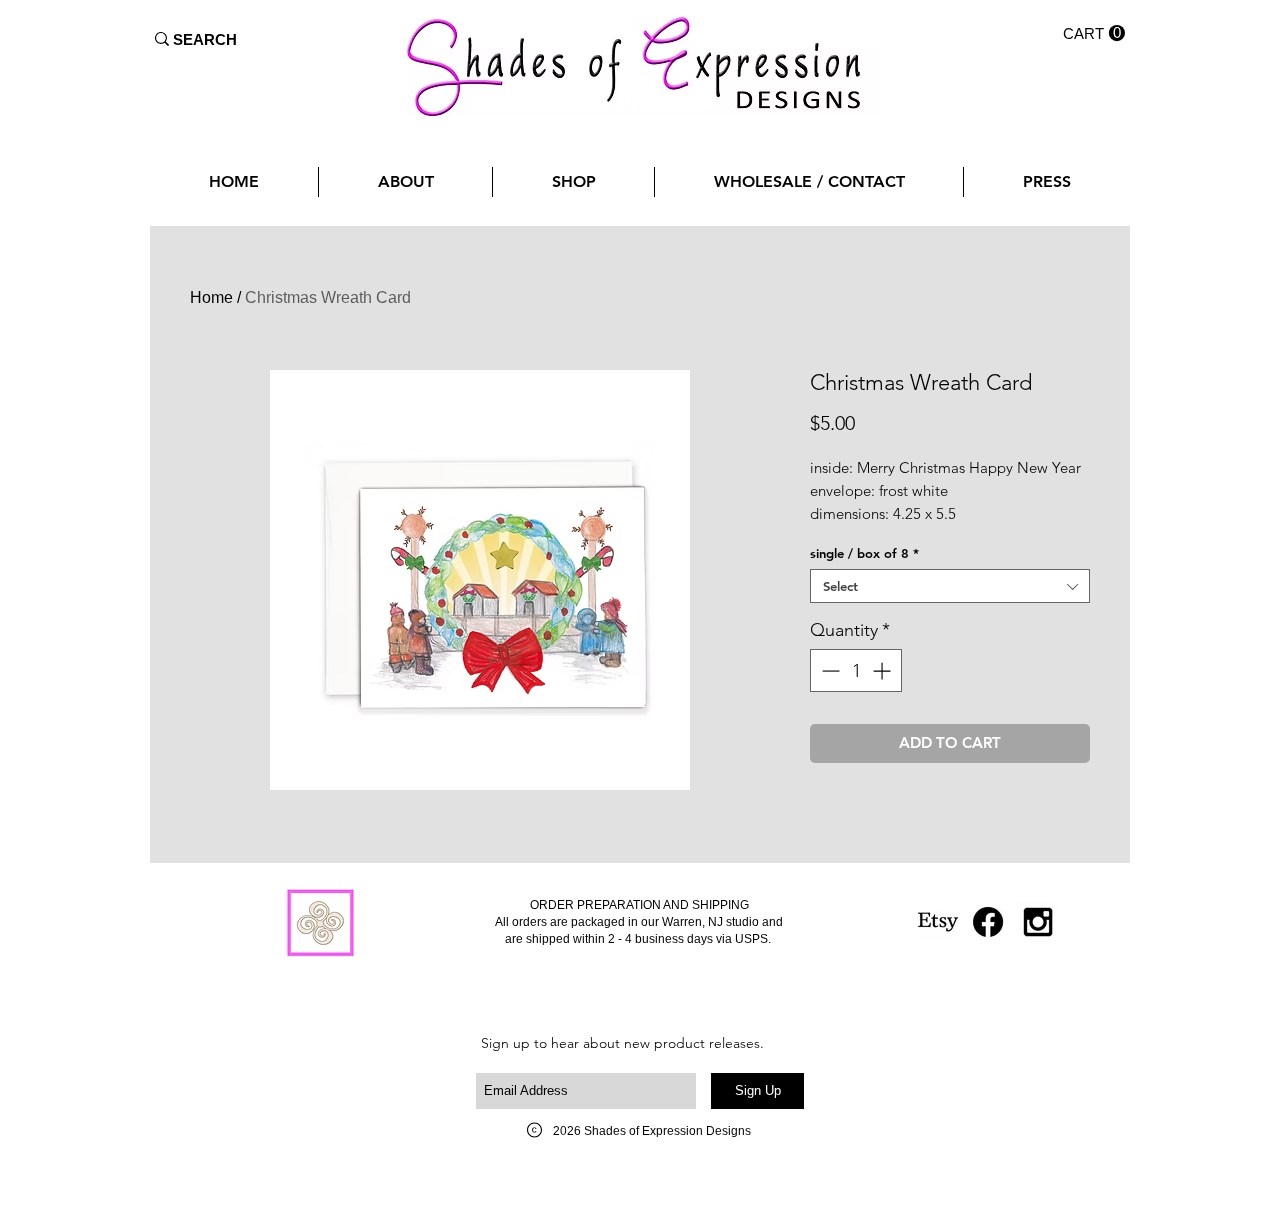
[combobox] (950, 586)
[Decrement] (828, 670)
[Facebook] (988, 922)
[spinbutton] (856, 670)
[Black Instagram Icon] (1038, 922)
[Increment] (883, 670)
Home (211, 297)
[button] (1094, 33)
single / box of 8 (864, 553)
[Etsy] (938, 922)
